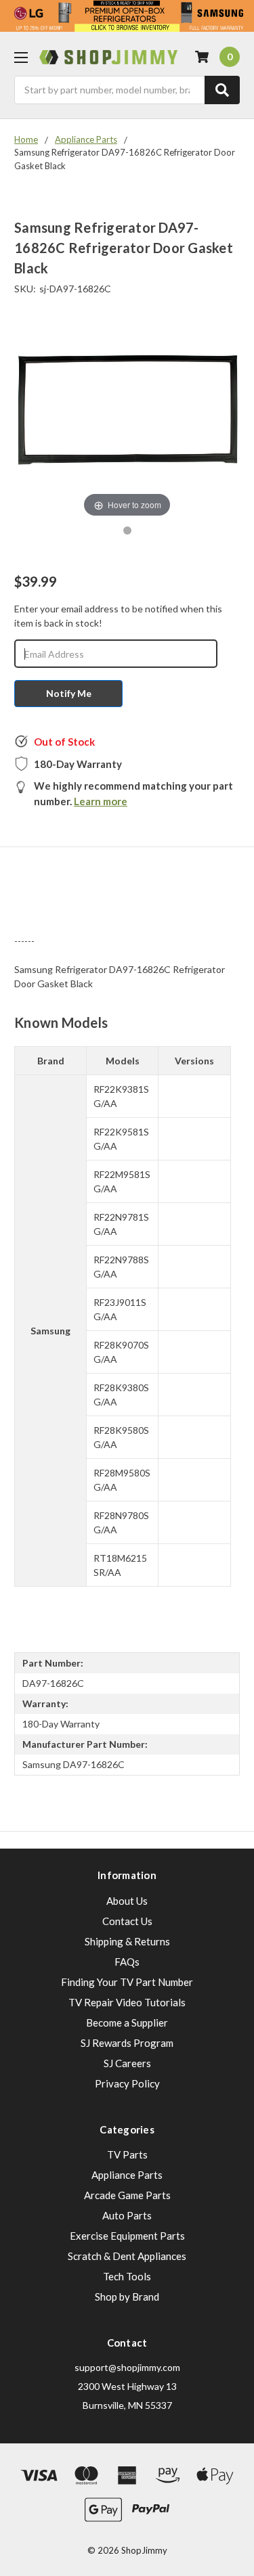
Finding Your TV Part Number (127, 1982)
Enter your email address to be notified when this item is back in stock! (118, 616)
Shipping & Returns (127, 1941)
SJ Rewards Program (127, 2043)
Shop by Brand (127, 2297)
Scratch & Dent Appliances (127, 2256)
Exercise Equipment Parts (127, 2236)
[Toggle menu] (21, 57)
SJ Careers (127, 2063)
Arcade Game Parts (127, 2195)
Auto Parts (127, 2215)
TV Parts (127, 2154)
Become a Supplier (127, 2023)
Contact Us (127, 1921)
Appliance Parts (127, 2175)
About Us (127, 1901)
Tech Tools (127, 2276)
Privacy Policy (127, 2083)
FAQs (127, 1962)
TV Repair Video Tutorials (127, 2002)
